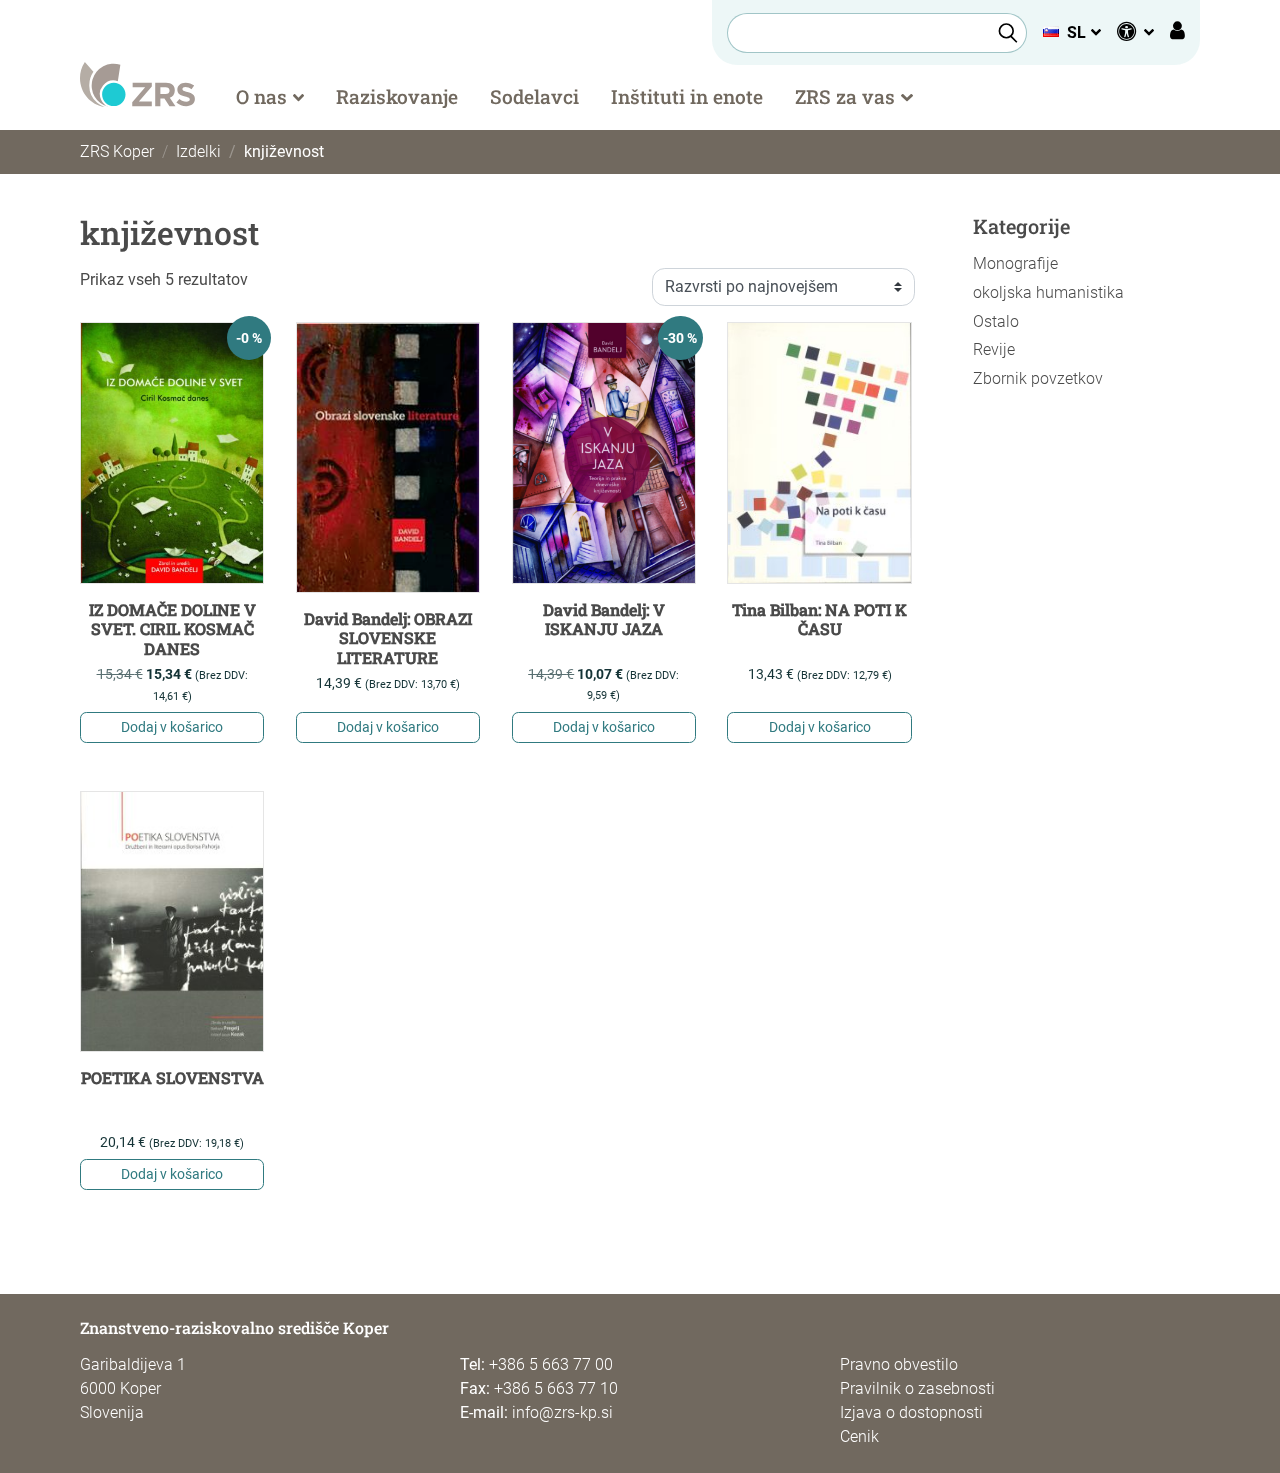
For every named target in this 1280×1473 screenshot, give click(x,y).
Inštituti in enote (687, 96)
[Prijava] (1177, 33)
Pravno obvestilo (899, 1364)
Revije (994, 349)
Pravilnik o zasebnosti (917, 1388)
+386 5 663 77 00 (551, 1364)
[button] (1071, 32)
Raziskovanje (397, 96)
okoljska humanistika (1048, 292)
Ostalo (996, 321)
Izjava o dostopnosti (911, 1412)
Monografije (1015, 263)
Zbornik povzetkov (1038, 378)
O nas (261, 96)
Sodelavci (534, 96)
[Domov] (137, 83)
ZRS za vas (845, 96)
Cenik (859, 1436)
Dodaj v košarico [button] (172, 727)
